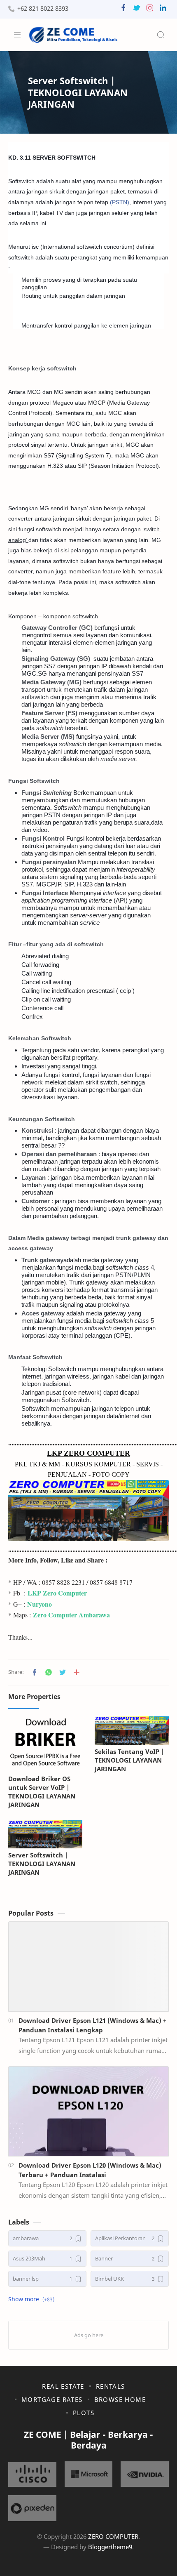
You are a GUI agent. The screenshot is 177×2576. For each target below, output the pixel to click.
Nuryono (40, 1604)
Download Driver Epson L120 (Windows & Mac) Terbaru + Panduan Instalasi (90, 2170)
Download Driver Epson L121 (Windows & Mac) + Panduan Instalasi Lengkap (93, 2025)
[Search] (161, 35)
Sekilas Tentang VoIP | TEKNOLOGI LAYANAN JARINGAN (129, 1760)
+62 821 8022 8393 (43, 8)
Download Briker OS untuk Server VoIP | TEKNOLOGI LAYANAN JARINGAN (42, 1791)
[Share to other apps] (77, 1672)
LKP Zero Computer (57, 1593)
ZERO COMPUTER (113, 2536)
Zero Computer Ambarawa (71, 1615)
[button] (123, 10)
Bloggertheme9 (110, 2547)
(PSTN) (120, 202)
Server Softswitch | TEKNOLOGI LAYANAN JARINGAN (42, 1864)
